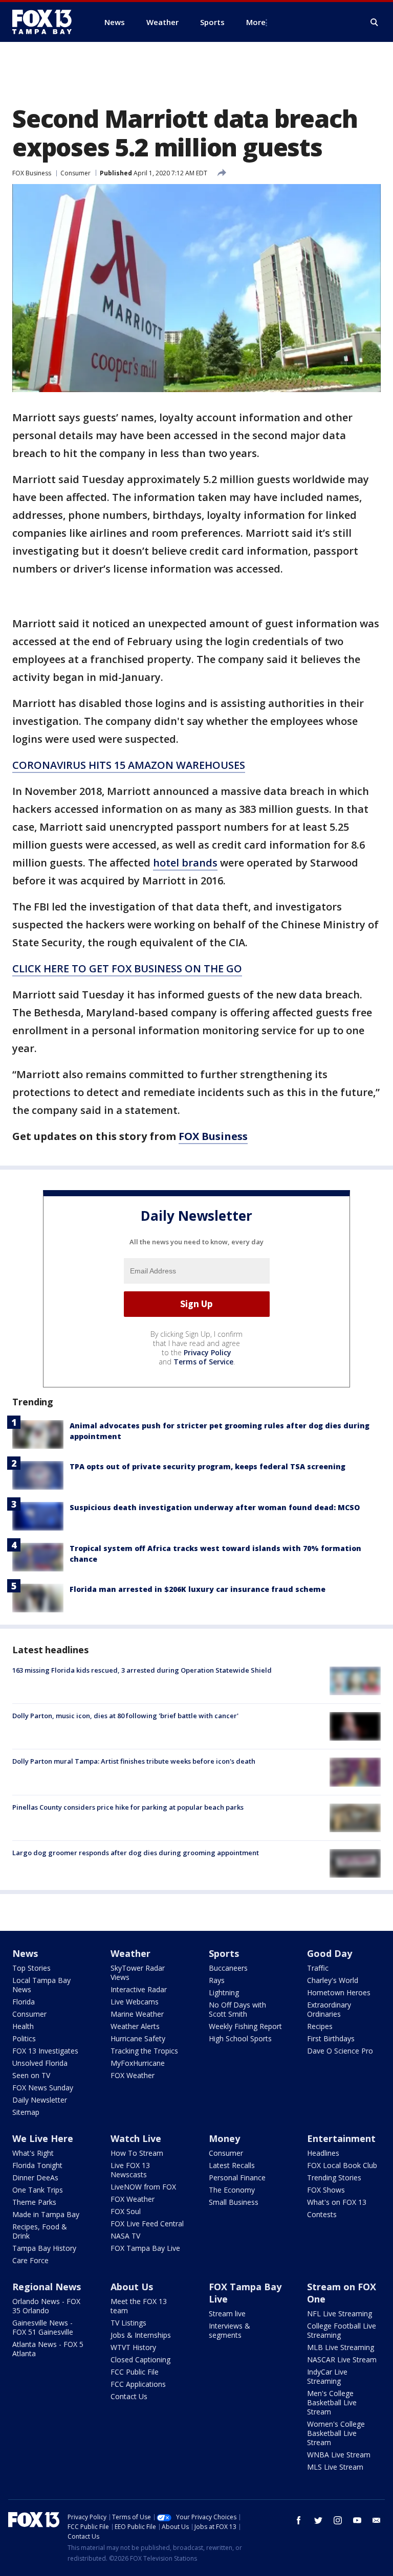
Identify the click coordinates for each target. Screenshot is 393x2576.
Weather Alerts (135, 2026)
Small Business (234, 2202)
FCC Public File (135, 2372)
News (25, 1953)
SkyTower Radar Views (138, 1973)
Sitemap (26, 2112)
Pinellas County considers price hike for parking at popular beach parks (128, 1807)
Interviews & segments (230, 2330)
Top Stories (31, 1968)
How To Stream (137, 2153)
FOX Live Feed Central (147, 2224)
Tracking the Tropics (144, 2051)
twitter (318, 2520)
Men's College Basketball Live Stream (332, 2402)
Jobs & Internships (141, 2335)
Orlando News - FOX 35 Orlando (46, 2306)
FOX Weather (133, 2075)
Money (224, 2138)
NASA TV (125, 2236)
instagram (338, 2520)
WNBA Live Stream (339, 2455)
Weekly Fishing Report (245, 2026)
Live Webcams (135, 2002)
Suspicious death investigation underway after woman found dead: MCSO (215, 1507)
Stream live (227, 2313)
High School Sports (240, 2038)
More (256, 22)
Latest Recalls (232, 2165)
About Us (132, 2287)
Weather (130, 1953)
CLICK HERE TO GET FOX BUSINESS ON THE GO (127, 968)
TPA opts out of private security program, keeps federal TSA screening (208, 1466)
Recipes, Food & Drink (40, 2231)
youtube (357, 2520)
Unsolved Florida (40, 2063)
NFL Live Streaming (340, 2313)
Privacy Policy (208, 1352)
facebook (299, 2520)
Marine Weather (137, 2014)
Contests (322, 2214)
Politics (24, 2038)
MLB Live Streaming (341, 2347)
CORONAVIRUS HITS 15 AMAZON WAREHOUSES (129, 765)
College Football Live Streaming (342, 2330)
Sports (224, 1953)
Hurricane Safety (138, 2038)
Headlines (323, 2153)
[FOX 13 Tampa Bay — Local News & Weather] (46, 22)
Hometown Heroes (339, 1992)
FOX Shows (326, 2190)
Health (23, 2026)
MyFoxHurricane (138, 2063)
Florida (24, 2002)
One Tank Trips (38, 2190)
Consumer (75, 173)
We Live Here (43, 2138)
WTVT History (133, 2347)
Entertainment (341, 2138)
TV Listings (128, 2323)
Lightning (224, 1992)
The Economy (232, 2190)
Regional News (47, 2287)
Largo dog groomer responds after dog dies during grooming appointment (136, 1853)
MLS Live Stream (335, 2467)
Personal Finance (237, 2178)
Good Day (330, 1953)
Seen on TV (31, 2075)
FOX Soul (126, 2211)
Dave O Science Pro (340, 2051)
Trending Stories (334, 2178)
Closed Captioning (140, 2360)
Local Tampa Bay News (41, 1985)
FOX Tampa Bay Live (145, 2248)
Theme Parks (34, 2202)
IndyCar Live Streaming (327, 2376)
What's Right (33, 2153)
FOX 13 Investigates (45, 2051)
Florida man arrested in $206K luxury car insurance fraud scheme (198, 1589)
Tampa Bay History (44, 2248)
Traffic (318, 1968)
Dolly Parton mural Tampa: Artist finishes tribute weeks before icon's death (134, 1761)
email (377, 2520)
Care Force (30, 2260)
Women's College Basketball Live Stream (336, 2433)
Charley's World (333, 1980)
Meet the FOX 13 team (139, 2306)
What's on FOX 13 (337, 2202)
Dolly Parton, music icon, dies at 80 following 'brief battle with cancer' (125, 1716)
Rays (217, 1980)
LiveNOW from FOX (143, 2187)
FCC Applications (138, 2384)
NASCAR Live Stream (342, 2360)
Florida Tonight (37, 2165)
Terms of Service (203, 1362)
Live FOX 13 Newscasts (130, 2170)
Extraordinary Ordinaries (329, 2009)
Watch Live (136, 2138)
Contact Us (129, 2396)
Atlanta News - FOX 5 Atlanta (48, 2349)
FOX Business (32, 173)
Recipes (320, 2026)
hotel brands (185, 863)
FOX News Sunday (43, 2088)
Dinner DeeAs (35, 2178)
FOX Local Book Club (342, 2165)
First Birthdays (331, 2038)
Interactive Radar (139, 1989)
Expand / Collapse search (375, 22)
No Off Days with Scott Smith (237, 2009)
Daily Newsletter (40, 2100)
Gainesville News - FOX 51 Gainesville (43, 2327)
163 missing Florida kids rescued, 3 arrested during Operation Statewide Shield (142, 1670)
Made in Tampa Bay (46, 2214)
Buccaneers (228, 1968)
